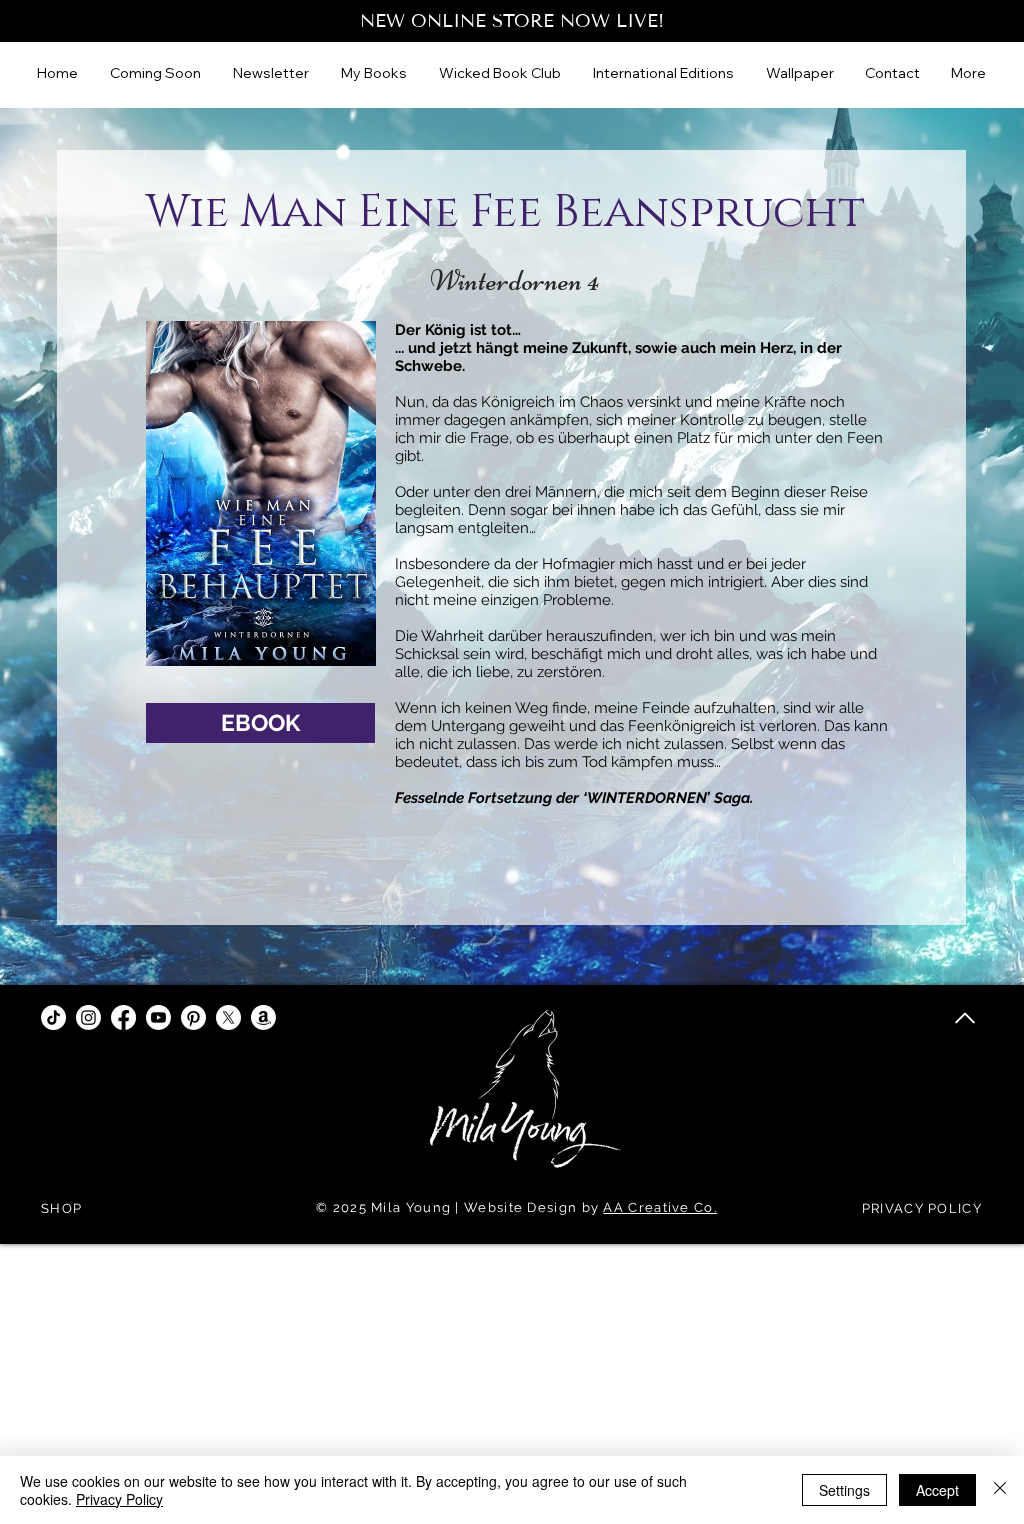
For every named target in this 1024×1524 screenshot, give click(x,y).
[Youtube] (158, 1017)
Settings (844, 1490)
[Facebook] (123, 1017)
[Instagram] (88, 1017)
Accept (937, 1490)
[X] (228, 1017)
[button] (664, 73)
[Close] (1000, 1490)
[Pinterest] (193, 1017)
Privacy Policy (119, 1499)
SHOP (61, 1208)
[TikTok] (53, 1017)
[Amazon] (263, 1017)
